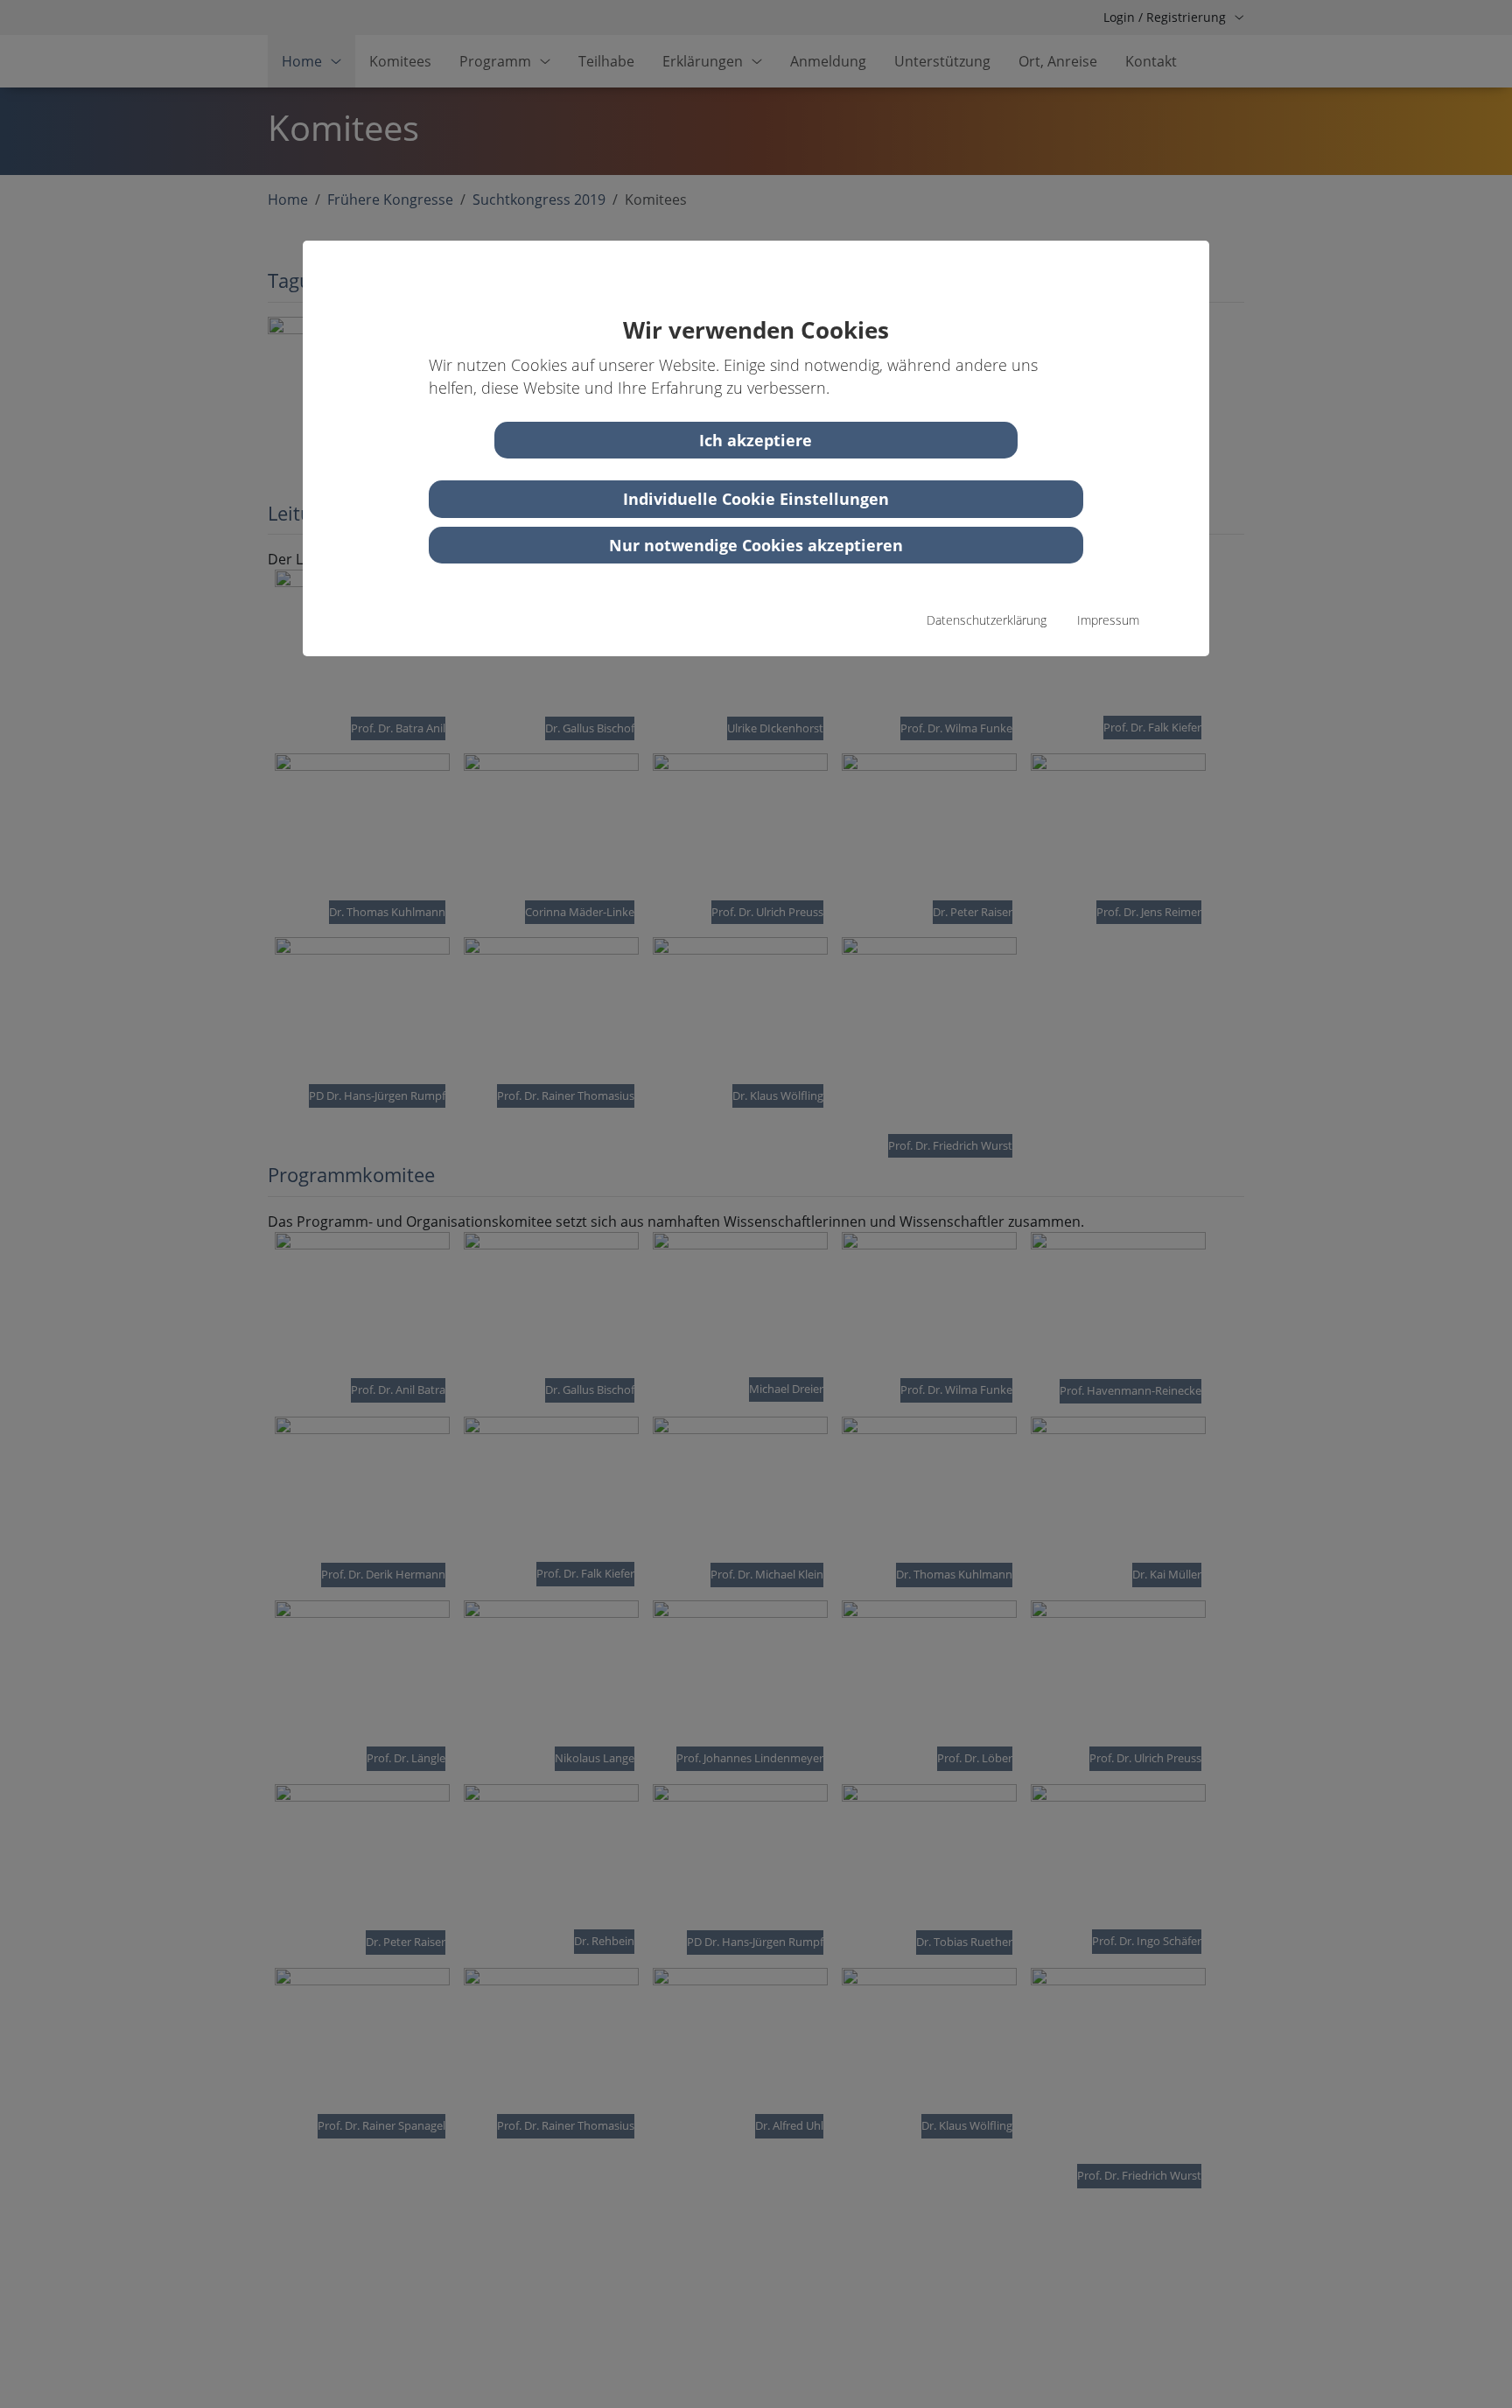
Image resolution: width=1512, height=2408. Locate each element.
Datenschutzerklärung (987, 620)
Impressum (1108, 620)
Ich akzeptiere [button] (756, 440)
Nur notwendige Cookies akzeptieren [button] (756, 545)
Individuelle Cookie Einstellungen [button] (756, 499)
